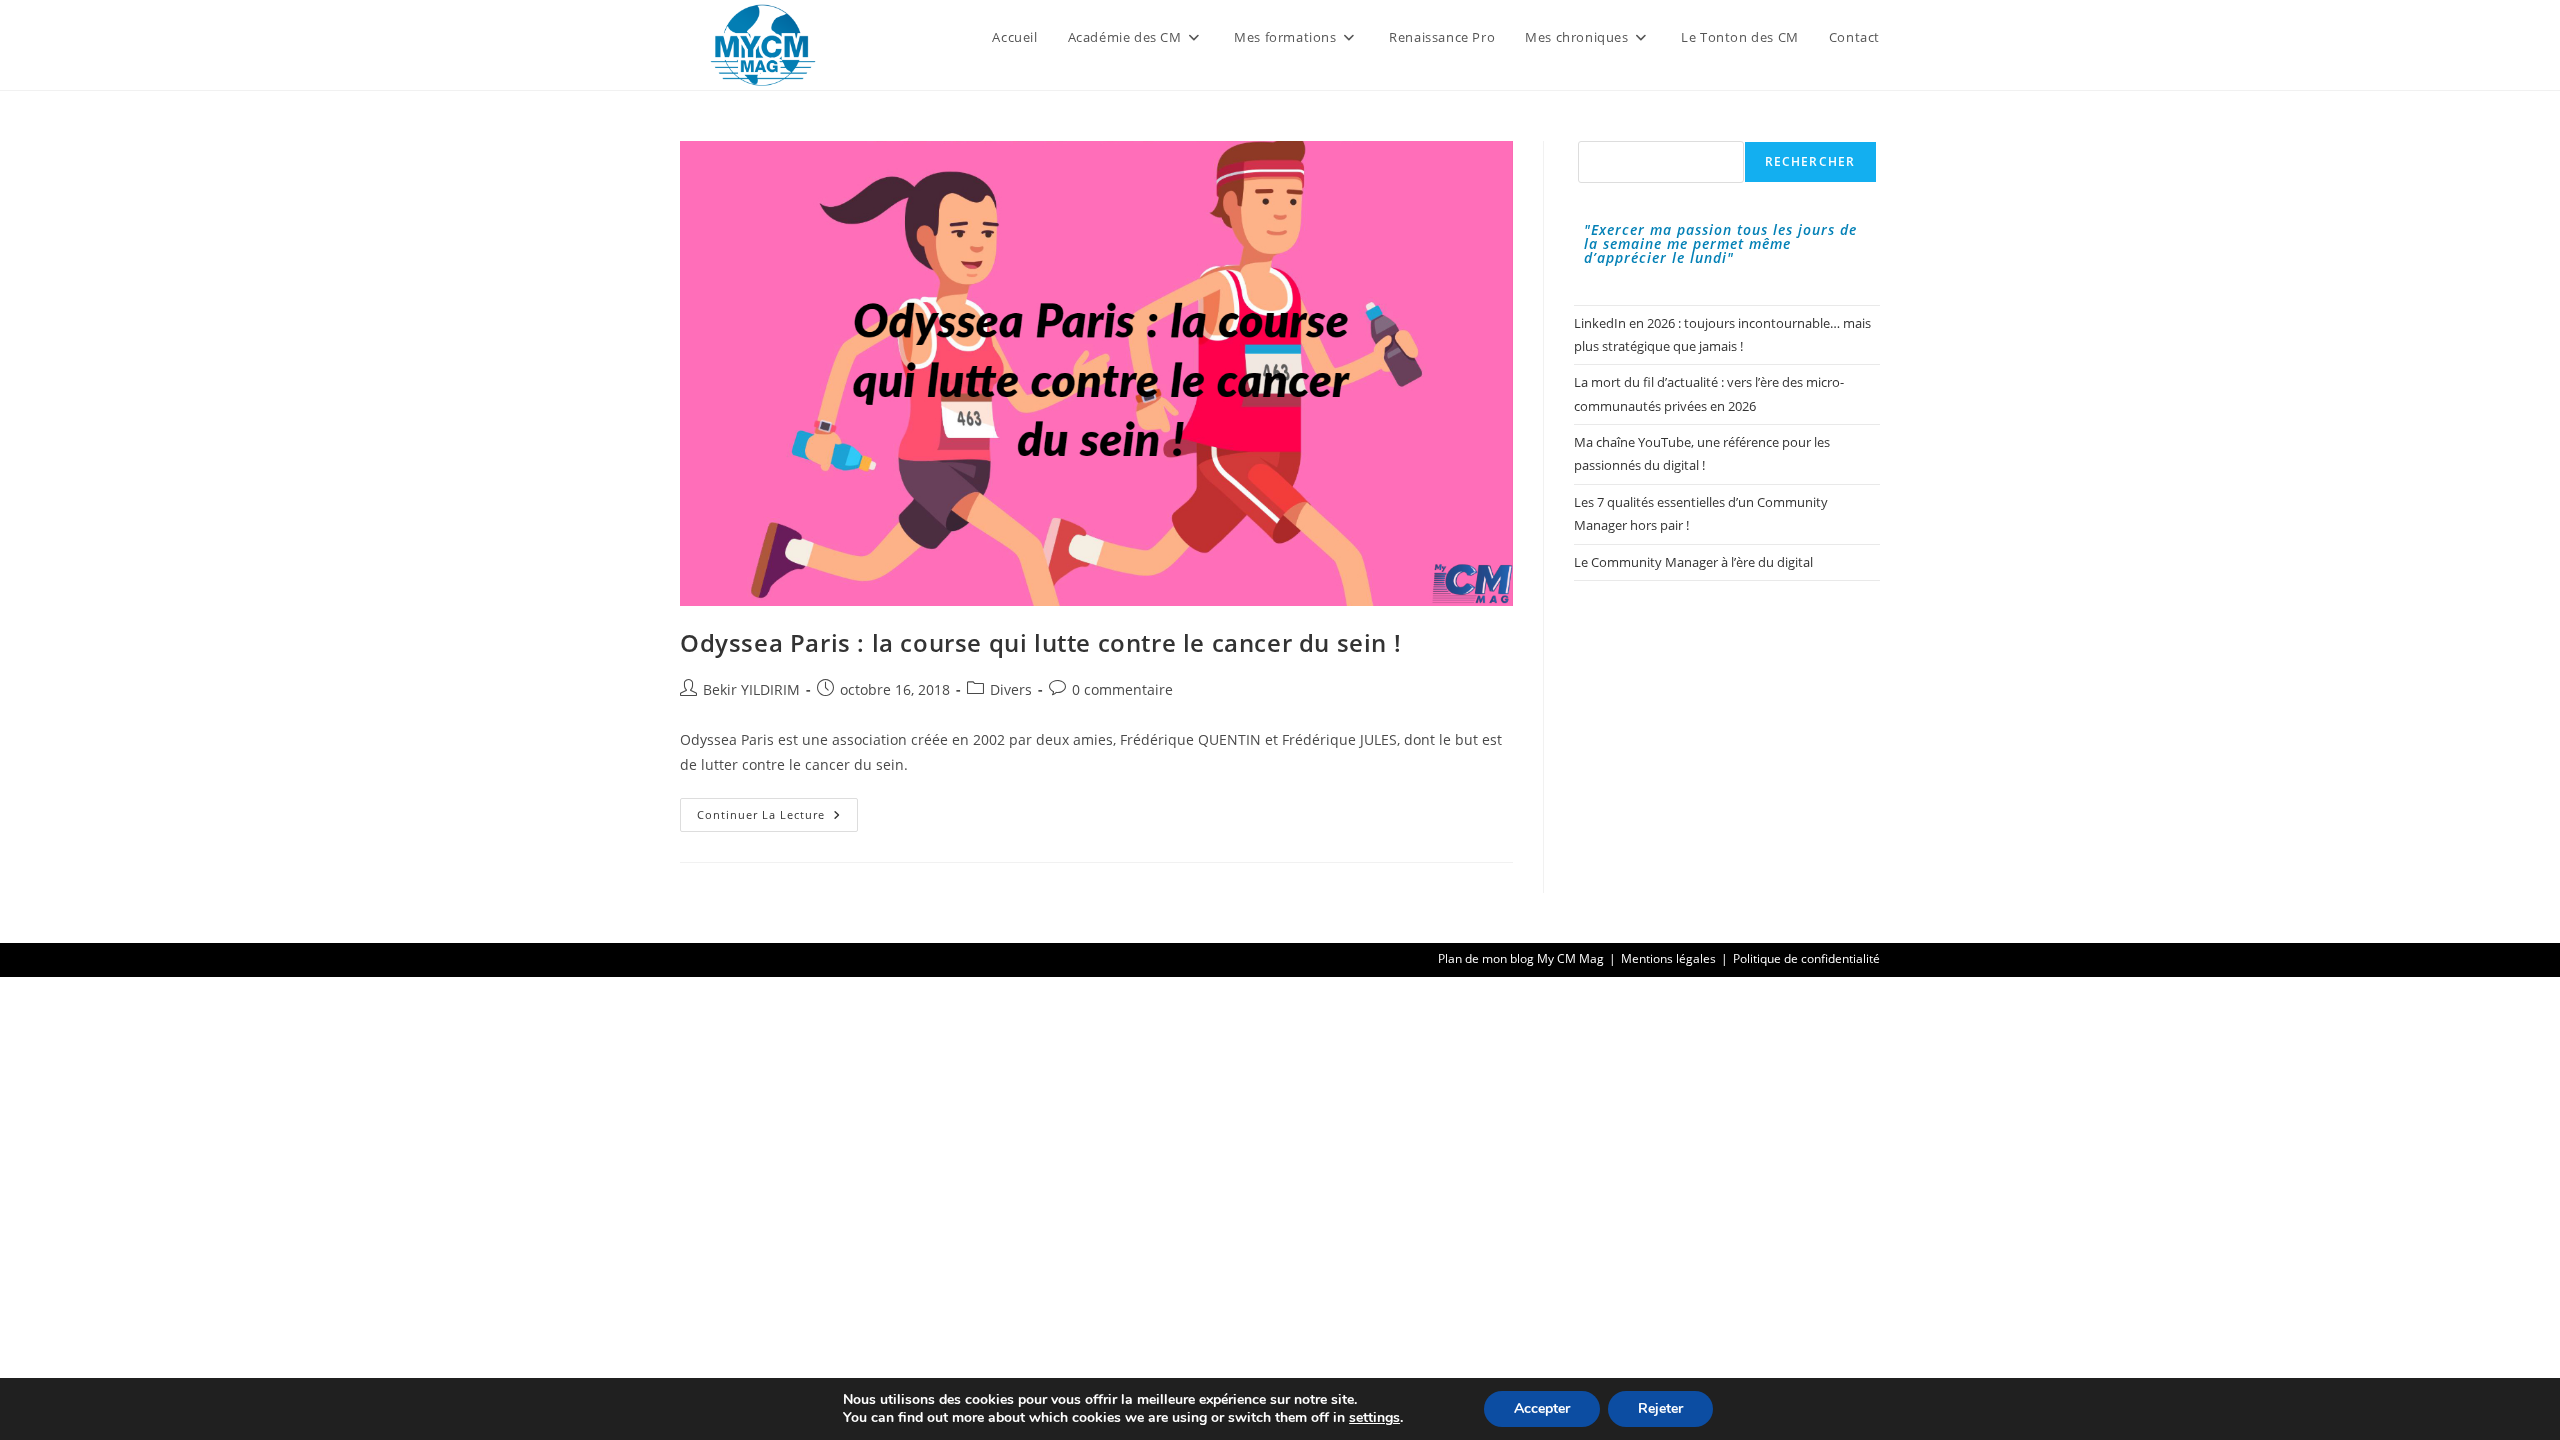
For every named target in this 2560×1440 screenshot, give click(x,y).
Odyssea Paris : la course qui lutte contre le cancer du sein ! (1040, 642)
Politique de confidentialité (1806, 958)
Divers (1011, 689)
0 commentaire (1122, 689)
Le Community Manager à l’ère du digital (1693, 562)
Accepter (1542, 1408)
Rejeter (1660, 1408)
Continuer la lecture (777, 818)
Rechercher (1810, 161)
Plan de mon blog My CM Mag (1521, 958)
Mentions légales (1668, 958)
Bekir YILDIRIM (751, 689)
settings (1374, 1418)
